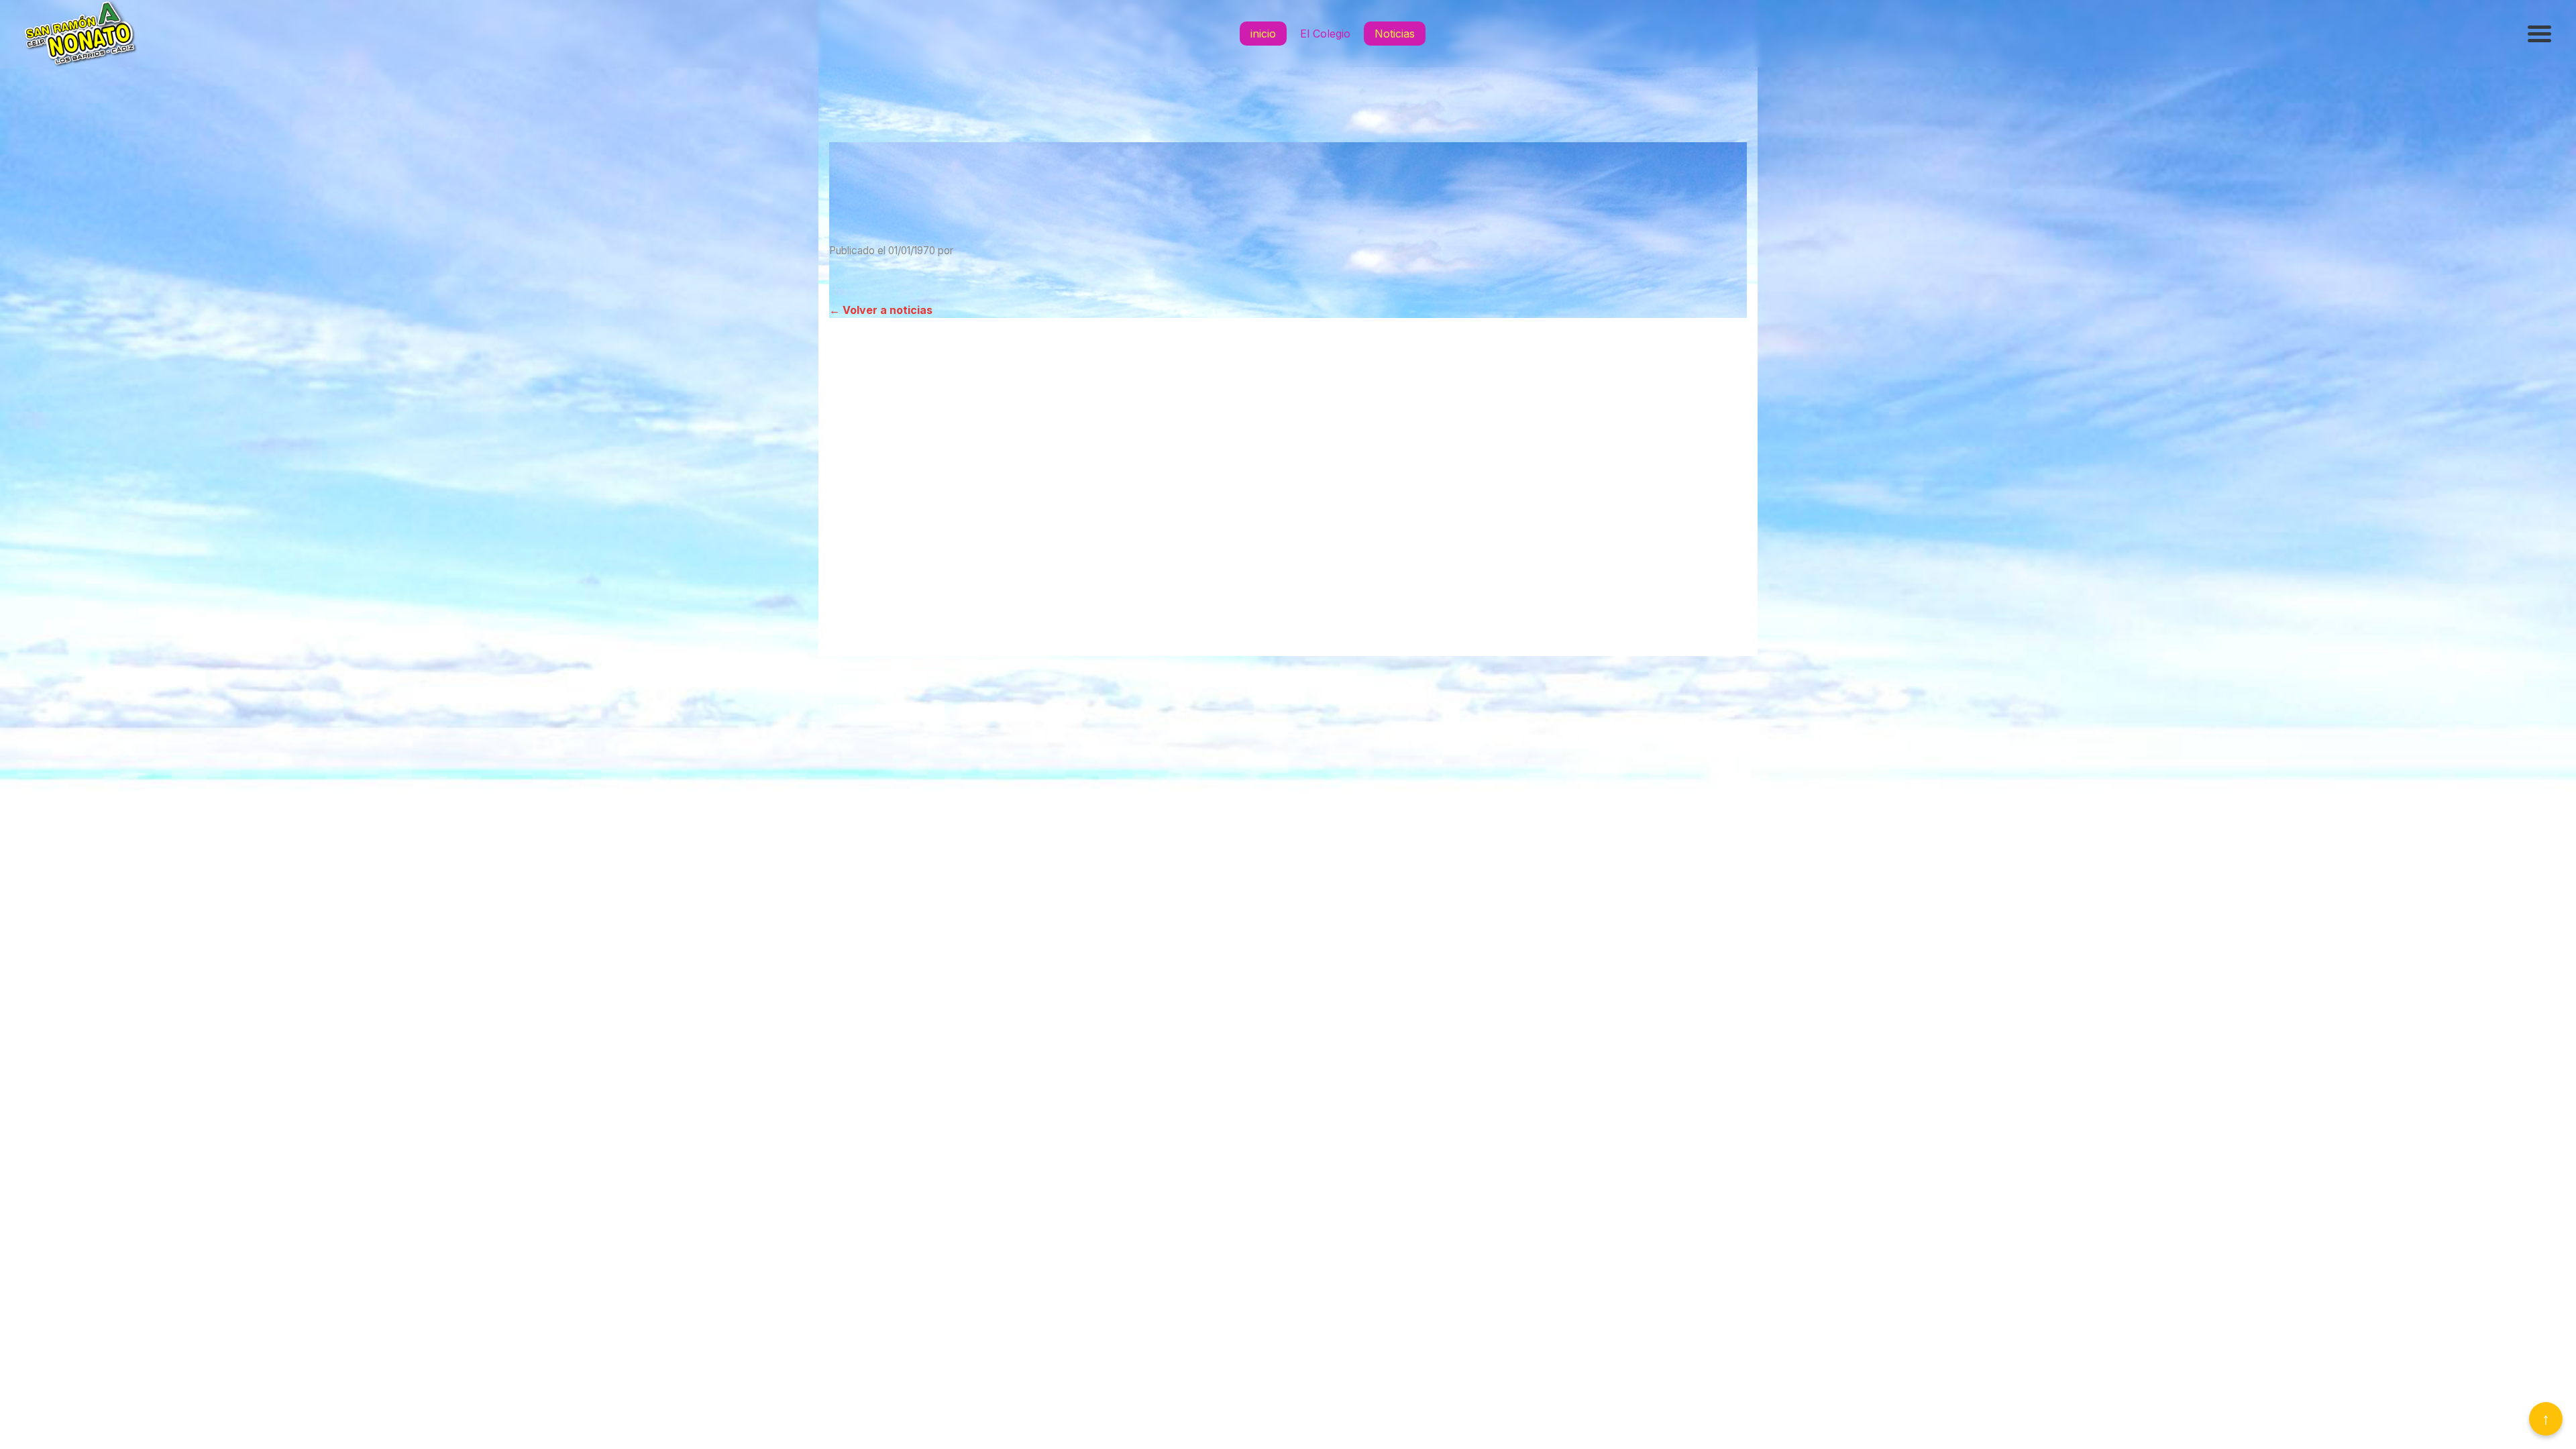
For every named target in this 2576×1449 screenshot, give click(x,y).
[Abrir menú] (2541, 34)
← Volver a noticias (881, 310)
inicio (1263, 34)
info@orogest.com (1288, 642)
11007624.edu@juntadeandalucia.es (1288, 575)
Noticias (1395, 34)
